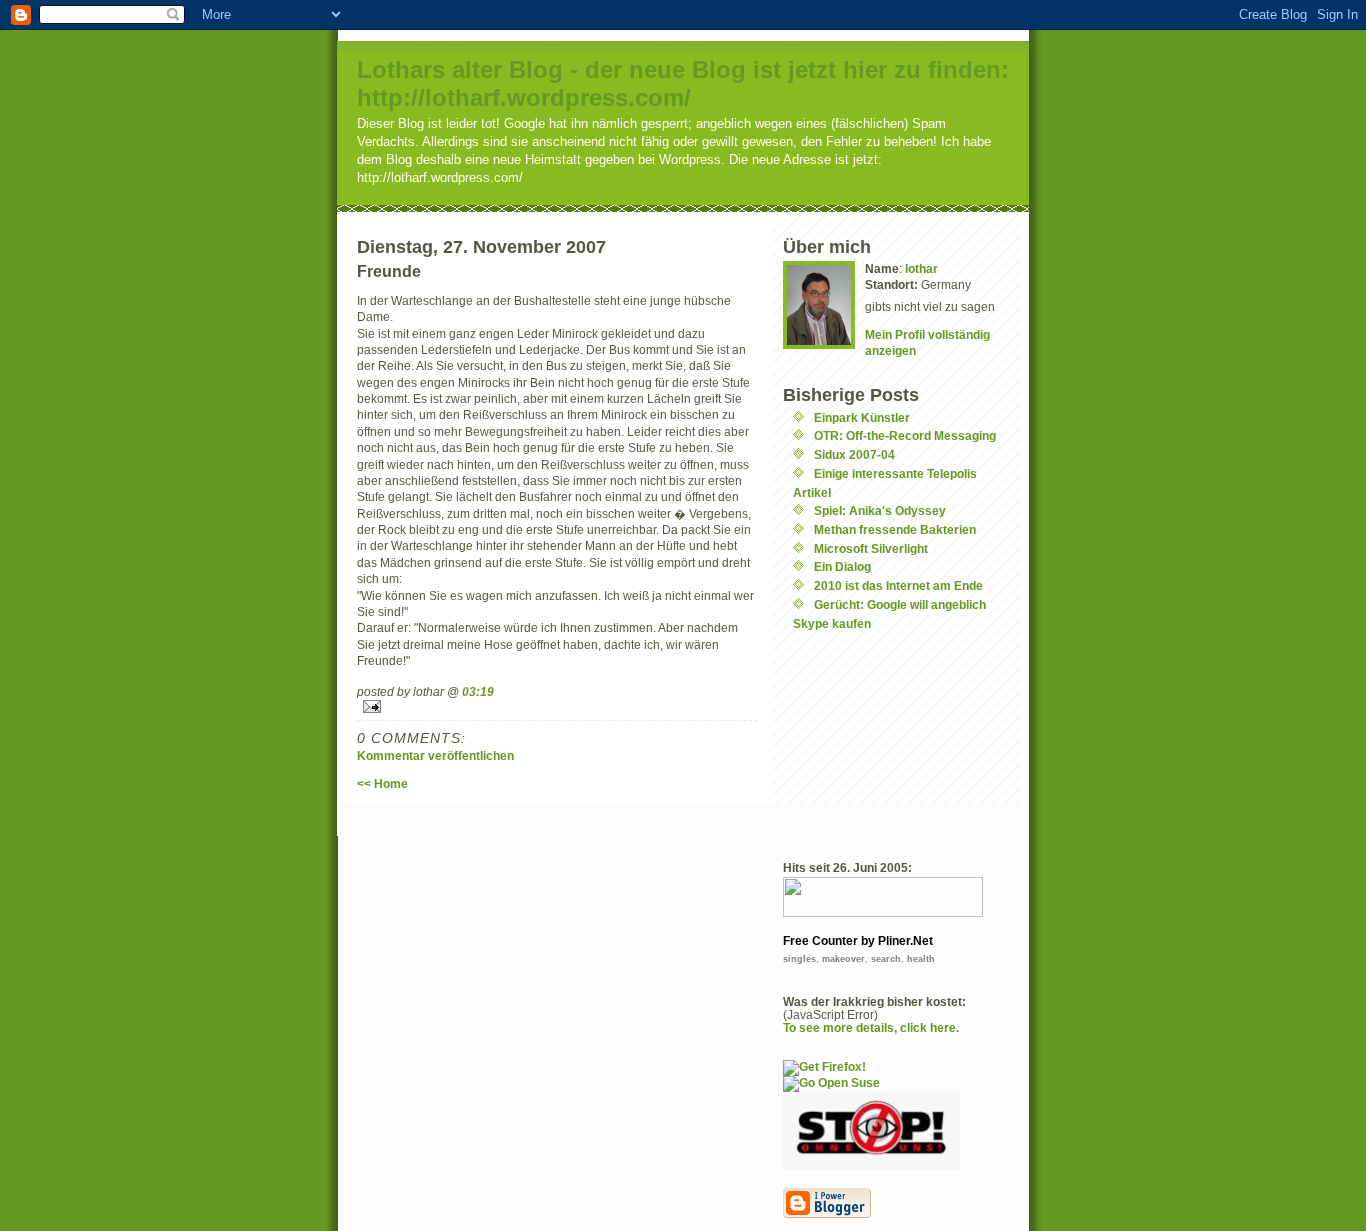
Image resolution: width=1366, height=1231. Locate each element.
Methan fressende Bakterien (895, 529)
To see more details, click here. (871, 1027)
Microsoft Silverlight (871, 548)
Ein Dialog (842, 566)
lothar (921, 268)
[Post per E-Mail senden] (557, 706)
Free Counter (820, 941)
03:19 (478, 691)
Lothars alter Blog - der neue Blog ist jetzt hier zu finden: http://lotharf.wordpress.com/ (683, 83)
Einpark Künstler (862, 417)
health (921, 959)
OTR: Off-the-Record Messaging (905, 435)
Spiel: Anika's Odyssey (880, 510)
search (886, 959)
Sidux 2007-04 (854, 454)
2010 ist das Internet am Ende (898, 585)
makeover (843, 959)
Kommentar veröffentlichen (435, 755)
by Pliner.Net (897, 941)
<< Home (382, 783)
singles (799, 959)
